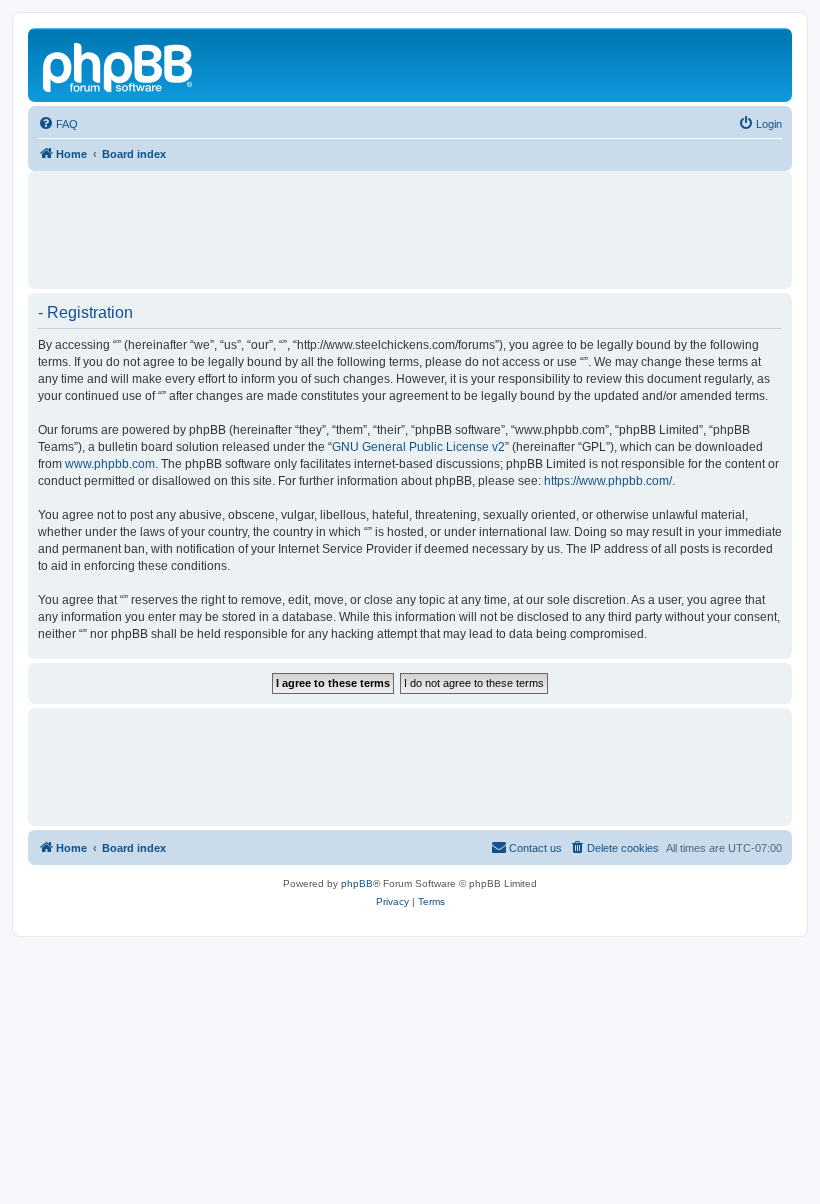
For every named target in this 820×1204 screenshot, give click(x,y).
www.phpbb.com (110, 464)
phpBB (357, 883)
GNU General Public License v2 (418, 447)
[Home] (119, 65)
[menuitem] (58, 124)
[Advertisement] (410, 221)
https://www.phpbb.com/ (608, 481)
